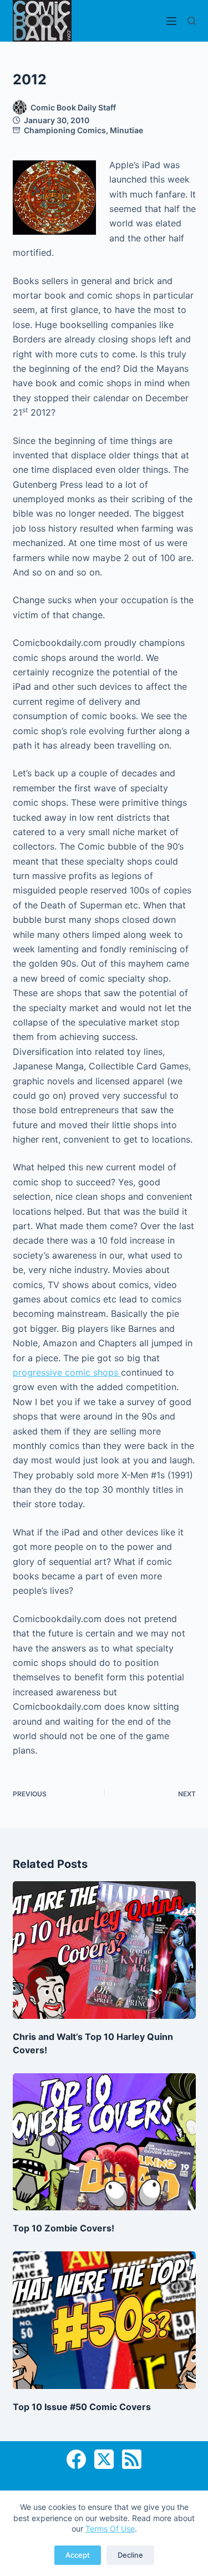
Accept (78, 2555)
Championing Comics (65, 130)
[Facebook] (76, 2459)
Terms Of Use (110, 2529)
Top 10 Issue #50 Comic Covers (82, 2407)
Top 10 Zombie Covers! (64, 2228)
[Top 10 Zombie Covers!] (104, 2142)
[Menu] (171, 21)
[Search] (192, 21)
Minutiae (126, 130)
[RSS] (132, 2459)
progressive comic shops (67, 1372)
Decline (130, 2555)
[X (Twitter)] (104, 2459)
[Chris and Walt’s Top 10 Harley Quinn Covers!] (104, 1950)
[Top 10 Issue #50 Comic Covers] (104, 2320)
